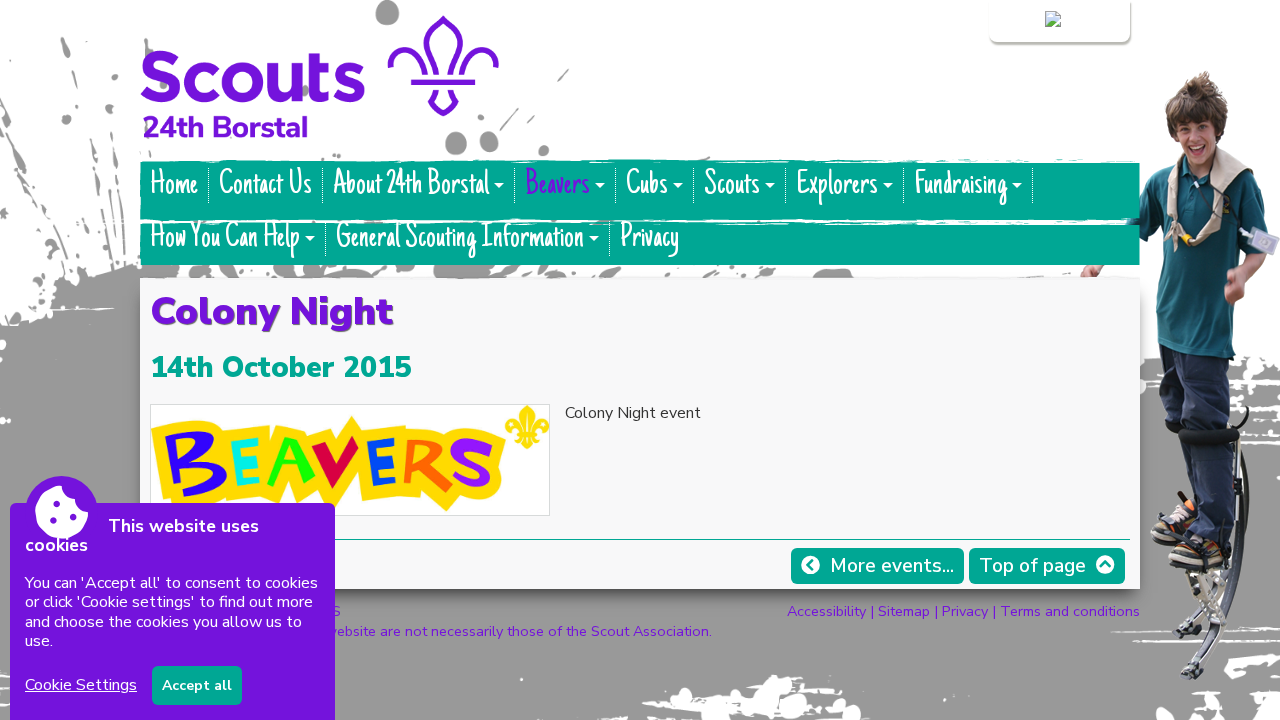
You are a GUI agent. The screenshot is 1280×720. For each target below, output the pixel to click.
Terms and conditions (1070, 611)
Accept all (197, 685)
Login (1022, 21)
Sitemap (904, 611)
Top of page (1032, 566)
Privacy (649, 238)
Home (174, 185)
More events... (892, 566)
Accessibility (826, 611)
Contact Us (265, 185)
